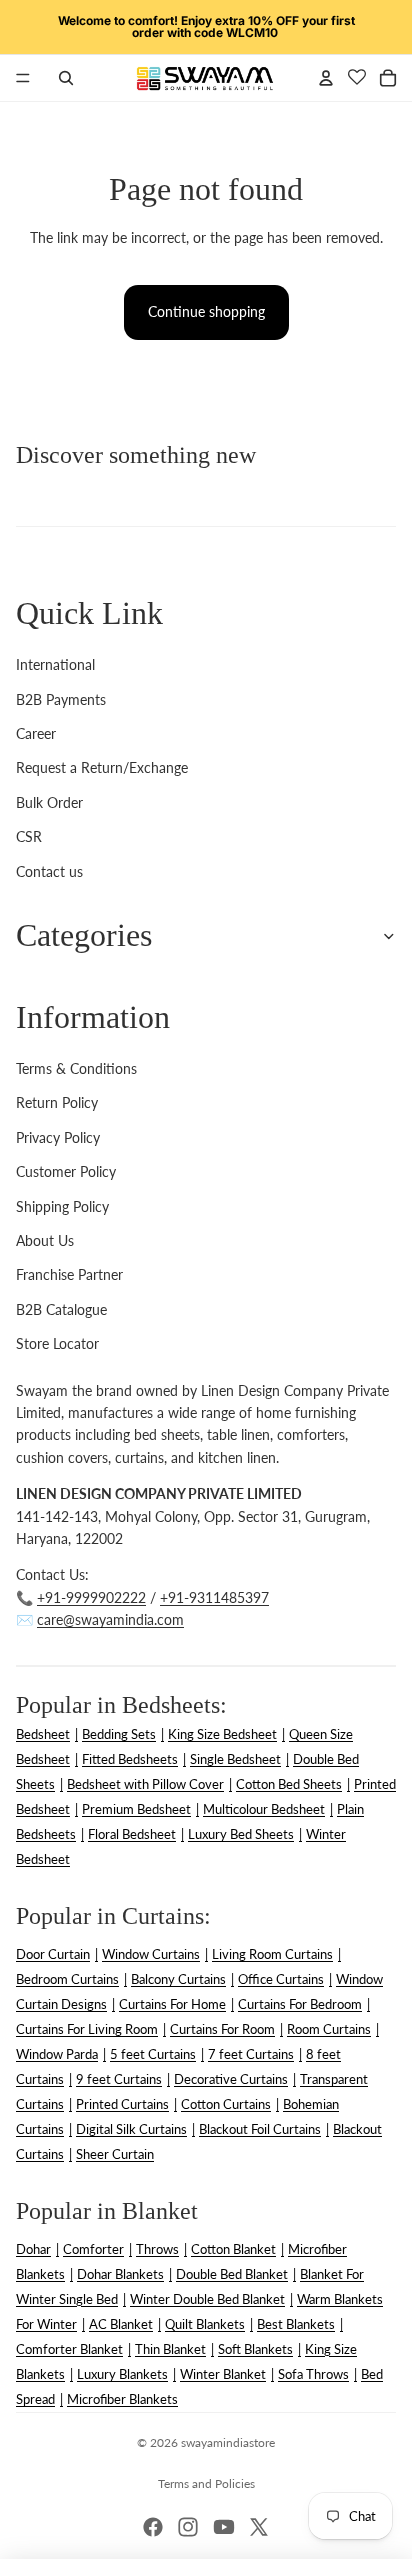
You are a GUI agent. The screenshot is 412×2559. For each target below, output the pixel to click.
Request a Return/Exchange (102, 767)
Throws (157, 2249)
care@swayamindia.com (110, 1619)
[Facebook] (153, 2527)
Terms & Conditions (76, 1068)
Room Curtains (329, 2029)
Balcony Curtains (178, 1979)
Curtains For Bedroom (300, 2004)
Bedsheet (43, 1734)
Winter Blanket (223, 2374)
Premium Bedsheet (136, 1809)
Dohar (33, 2249)
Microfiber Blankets (122, 2399)
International (55, 664)
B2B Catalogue (61, 1309)
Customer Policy (66, 1171)
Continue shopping (206, 311)
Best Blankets (296, 2324)
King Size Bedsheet (222, 1734)
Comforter (93, 2249)
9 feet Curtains (119, 2079)
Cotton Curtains (226, 2104)
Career (36, 733)
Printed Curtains (122, 2104)
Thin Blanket (170, 2349)
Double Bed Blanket (232, 2274)
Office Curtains (281, 1979)
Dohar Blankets (120, 2274)
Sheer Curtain (115, 2154)
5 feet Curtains (153, 2054)
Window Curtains (151, 1954)
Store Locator (57, 1343)
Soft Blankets (255, 2349)
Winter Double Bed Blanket (207, 2299)
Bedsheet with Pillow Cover (145, 1784)
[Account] (326, 78)
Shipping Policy (62, 1206)
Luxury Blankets (122, 2374)
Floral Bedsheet (132, 1834)
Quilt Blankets (205, 2324)
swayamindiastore (228, 2442)
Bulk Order (49, 802)
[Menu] (23, 78)
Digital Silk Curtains (131, 2129)
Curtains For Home (172, 2004)
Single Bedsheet (235, 1759)
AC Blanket (121, 2324)
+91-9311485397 (214, 1597)
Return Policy (57, 1102)
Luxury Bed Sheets (241, 1834)
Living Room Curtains (272, 1954)
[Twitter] (259, 2527)
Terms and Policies (206, 2483)
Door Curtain (53, 1954)
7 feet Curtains (251, 2054)
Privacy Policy (58, 1137)
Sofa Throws (313, 2374)
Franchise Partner (69, 1274)
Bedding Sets (119, 1734)
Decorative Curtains (231, 2079)
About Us (45, 1240)
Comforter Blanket (69, 2349)
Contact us (49, 871)
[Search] (66, 78)
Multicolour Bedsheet (264, 1809)
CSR (29, 836)
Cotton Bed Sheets (289, 1784)
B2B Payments (61, 699)
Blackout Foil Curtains (260, 2129)
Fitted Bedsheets (130, 1759)
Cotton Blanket (233, 2249)
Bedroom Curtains (67, 1979)
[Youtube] (224, 2527)
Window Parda (57, 2054)
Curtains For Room (222, 2029)
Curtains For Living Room (87, 2029)
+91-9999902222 (91, 1597)
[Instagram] (188, 2527)
